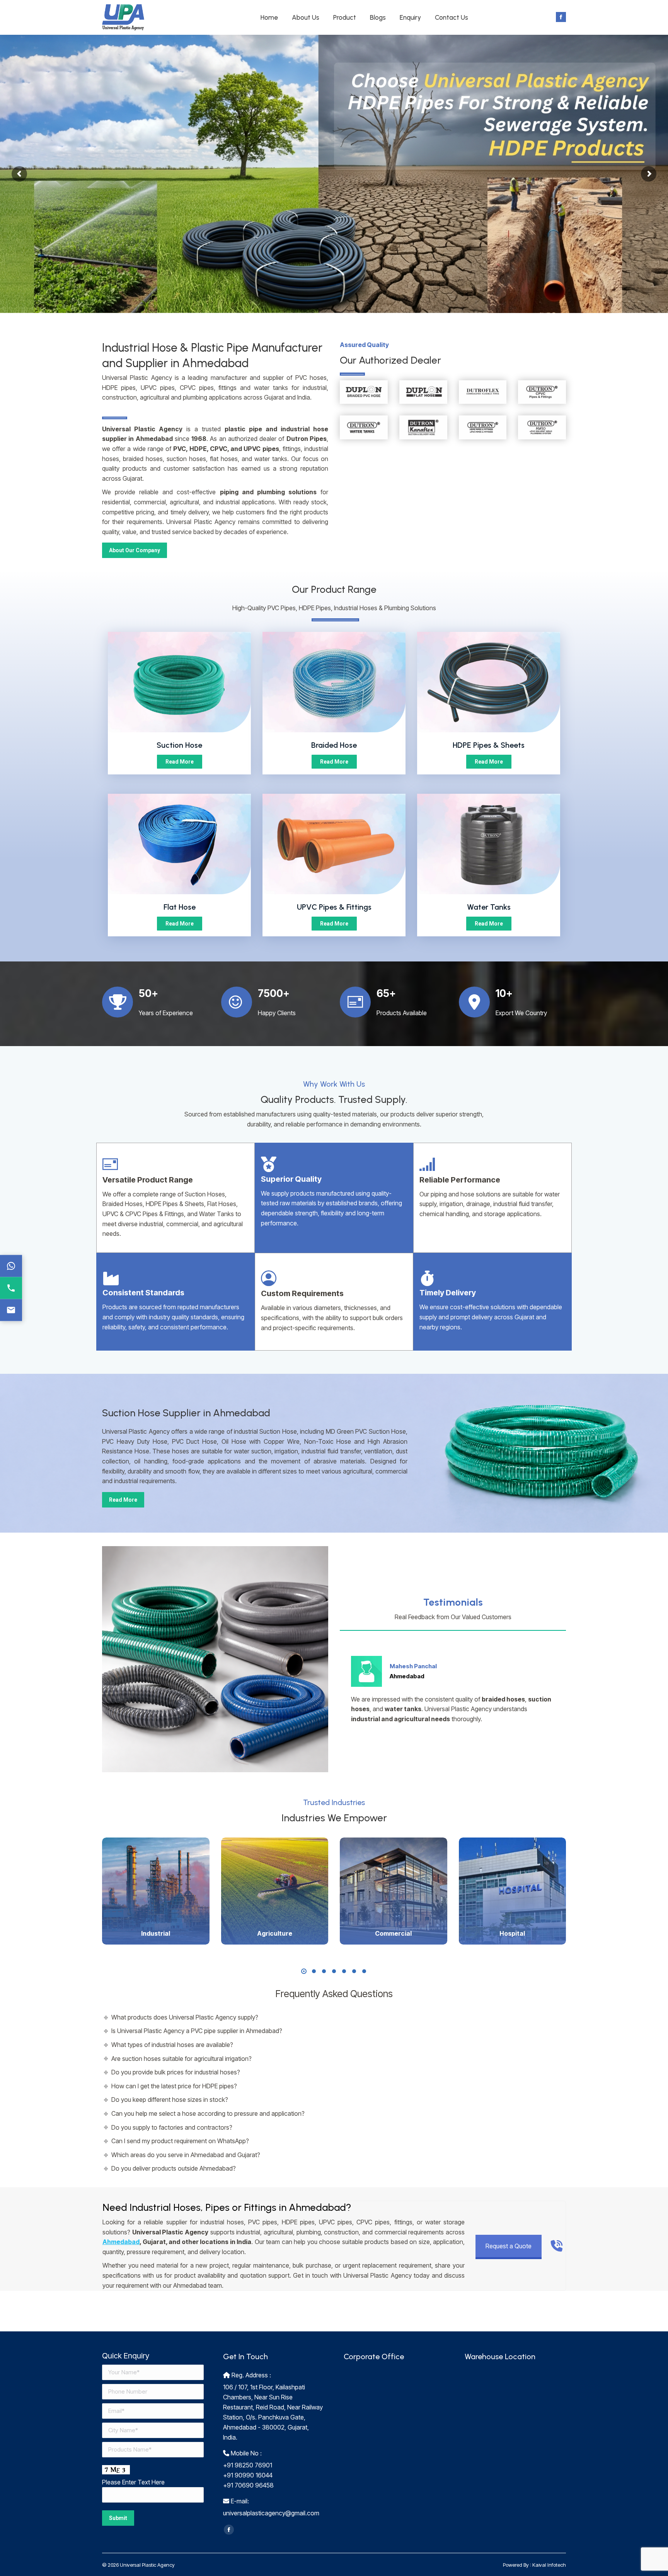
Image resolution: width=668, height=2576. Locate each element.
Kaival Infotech (549, 2565)
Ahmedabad (121, 2242)
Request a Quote (509, 2246)
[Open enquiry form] (11, 1310)
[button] (304, 1971)
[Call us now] (11, 1288)
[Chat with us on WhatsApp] (11, 1266)
